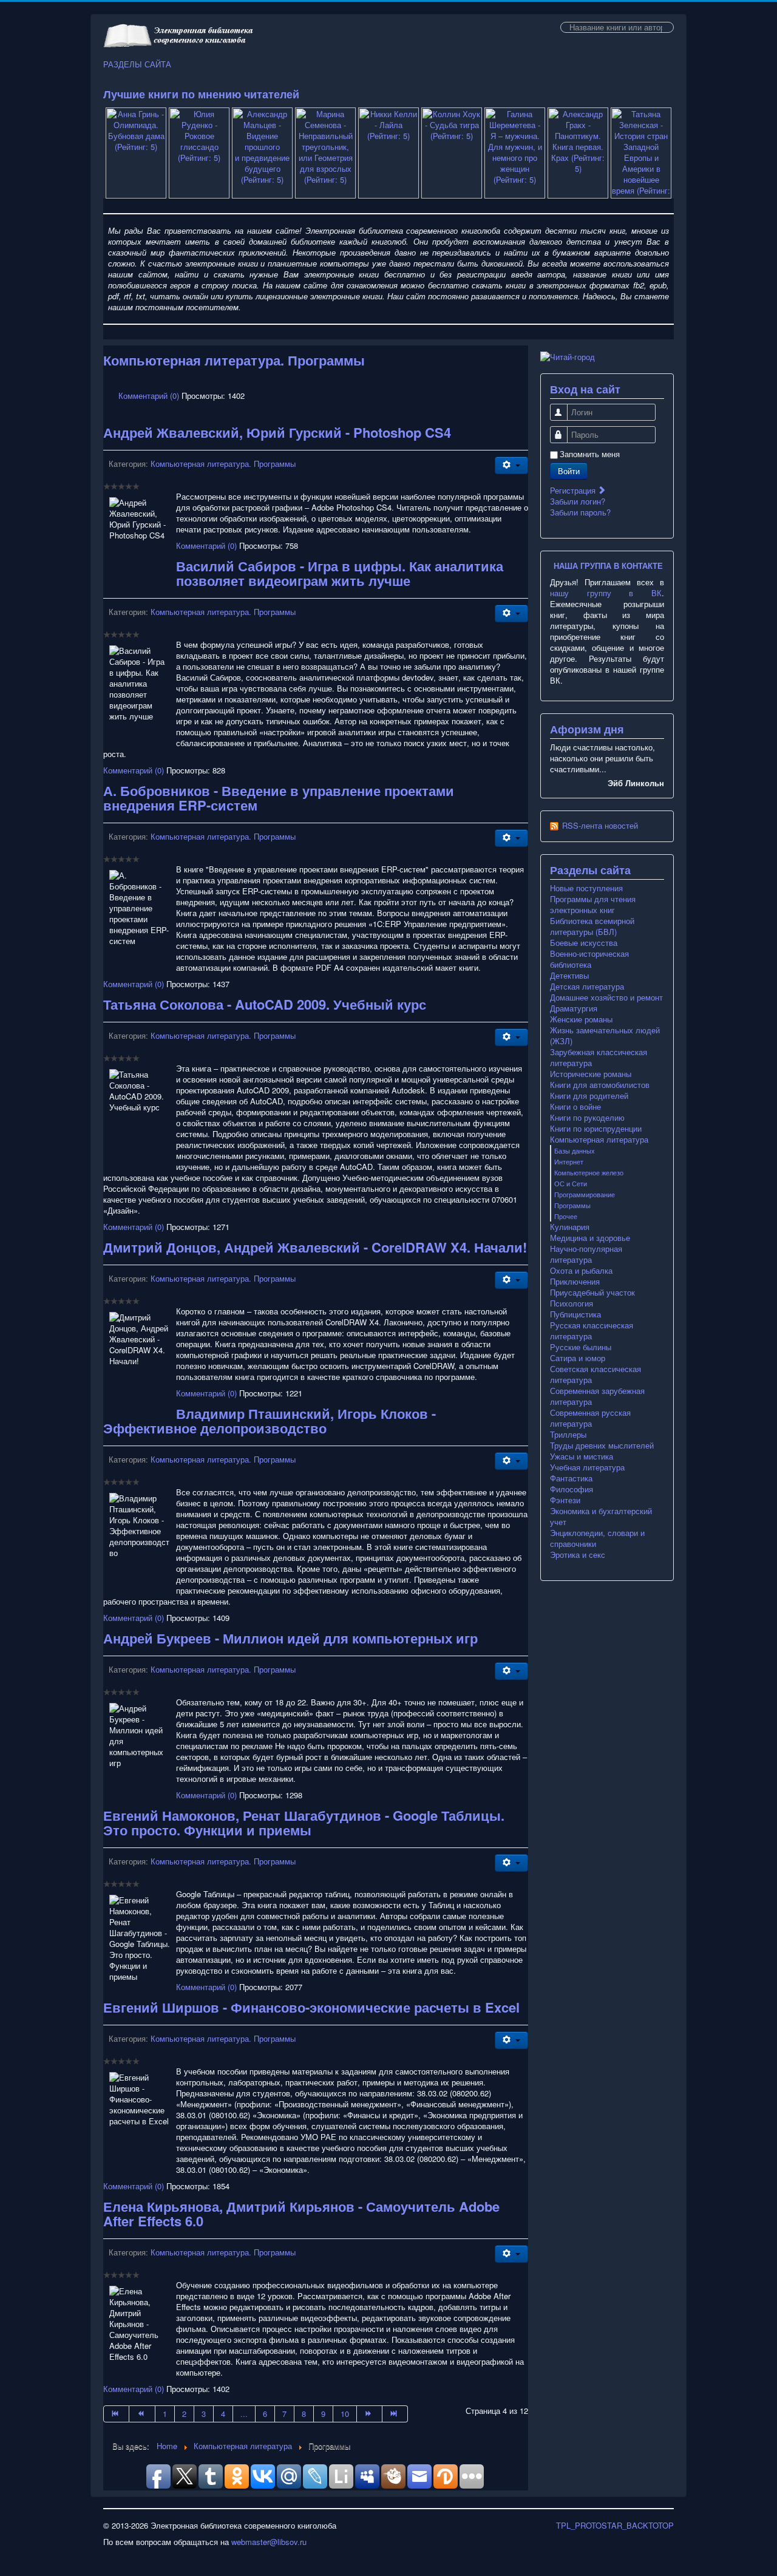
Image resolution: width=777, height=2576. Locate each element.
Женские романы (581, 1019)
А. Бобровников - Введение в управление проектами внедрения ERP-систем (279, 798)
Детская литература (587, 987)
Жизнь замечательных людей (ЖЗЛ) (605, 1036)
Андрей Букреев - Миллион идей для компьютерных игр (290, 1638)
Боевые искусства (584, 943)
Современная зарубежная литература (597, 1396)
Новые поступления (586, 888)
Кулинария (570, 1227)
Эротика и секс (578, 1555)
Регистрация (574, 490)
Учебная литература (587, 1467)
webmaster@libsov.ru (269, 2542)
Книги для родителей (589, 1096)
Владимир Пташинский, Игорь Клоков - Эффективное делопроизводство (270, 1421)
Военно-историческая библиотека (589, 959)
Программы (572, 1205)
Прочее (566, 1216)
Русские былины (581, 1347)
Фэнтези (565, 1500)
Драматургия (574, 1008)
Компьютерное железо (589, 1172)
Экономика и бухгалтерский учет (601, 1517)
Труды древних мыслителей (602, 1446)
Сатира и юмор (578, 1358)
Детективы (569, 976)
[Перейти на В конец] (395, 2414)
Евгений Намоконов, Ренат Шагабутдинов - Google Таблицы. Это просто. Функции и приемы (304, 1823)
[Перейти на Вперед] (370, 2414)
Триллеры (568, 1435)
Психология (572, 1303)
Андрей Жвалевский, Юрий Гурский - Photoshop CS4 (277, 432)
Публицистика (575, 1314)
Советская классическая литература (595, 1375)
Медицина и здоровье (590, 1238)
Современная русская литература (590, 1418)
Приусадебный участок (592, 1293)
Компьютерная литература (599, 1140)
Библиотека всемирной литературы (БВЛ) (592, 926)
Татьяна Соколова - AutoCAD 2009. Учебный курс (265, 1004)
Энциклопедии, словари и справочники (597, 1538)
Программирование (585, 1194)
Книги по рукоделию (587, 1118)
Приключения (575, 1282)
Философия (572, 1489)
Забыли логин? (578, 501)
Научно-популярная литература (586, 1254)
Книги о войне (575, 1107)
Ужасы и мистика (582, 1456)
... (244, 2414)
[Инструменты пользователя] (511, 465)
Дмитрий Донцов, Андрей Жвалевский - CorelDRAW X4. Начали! (315, 1247)
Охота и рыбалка (581, 1271)
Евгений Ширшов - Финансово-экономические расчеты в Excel (311, 2007)
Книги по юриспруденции (596, 1129)
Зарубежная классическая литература (599, 1058)
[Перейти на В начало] (116, 2414)
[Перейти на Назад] (142, 2414)
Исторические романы (591, 1074)
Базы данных (575, 1150)
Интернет (569, 1161)
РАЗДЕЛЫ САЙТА (137, 64)
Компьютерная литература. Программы (223, 464)
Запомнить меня (590, 454)
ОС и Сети (571, 1183)
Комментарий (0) (149, 396)
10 (345, 2414)
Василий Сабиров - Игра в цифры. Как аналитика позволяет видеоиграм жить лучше (340, 573)
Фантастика (571, 1478)
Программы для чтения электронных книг (593, 905)
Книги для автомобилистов (600, 1085)
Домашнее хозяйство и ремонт (606, 997)
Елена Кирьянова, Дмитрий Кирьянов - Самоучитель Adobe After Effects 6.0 (301, 2214)
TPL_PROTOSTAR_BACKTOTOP (615, 2525)
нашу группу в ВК (606, 593)
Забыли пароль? (580, 512)
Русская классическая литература (592, 1331)
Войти (569, 471)
